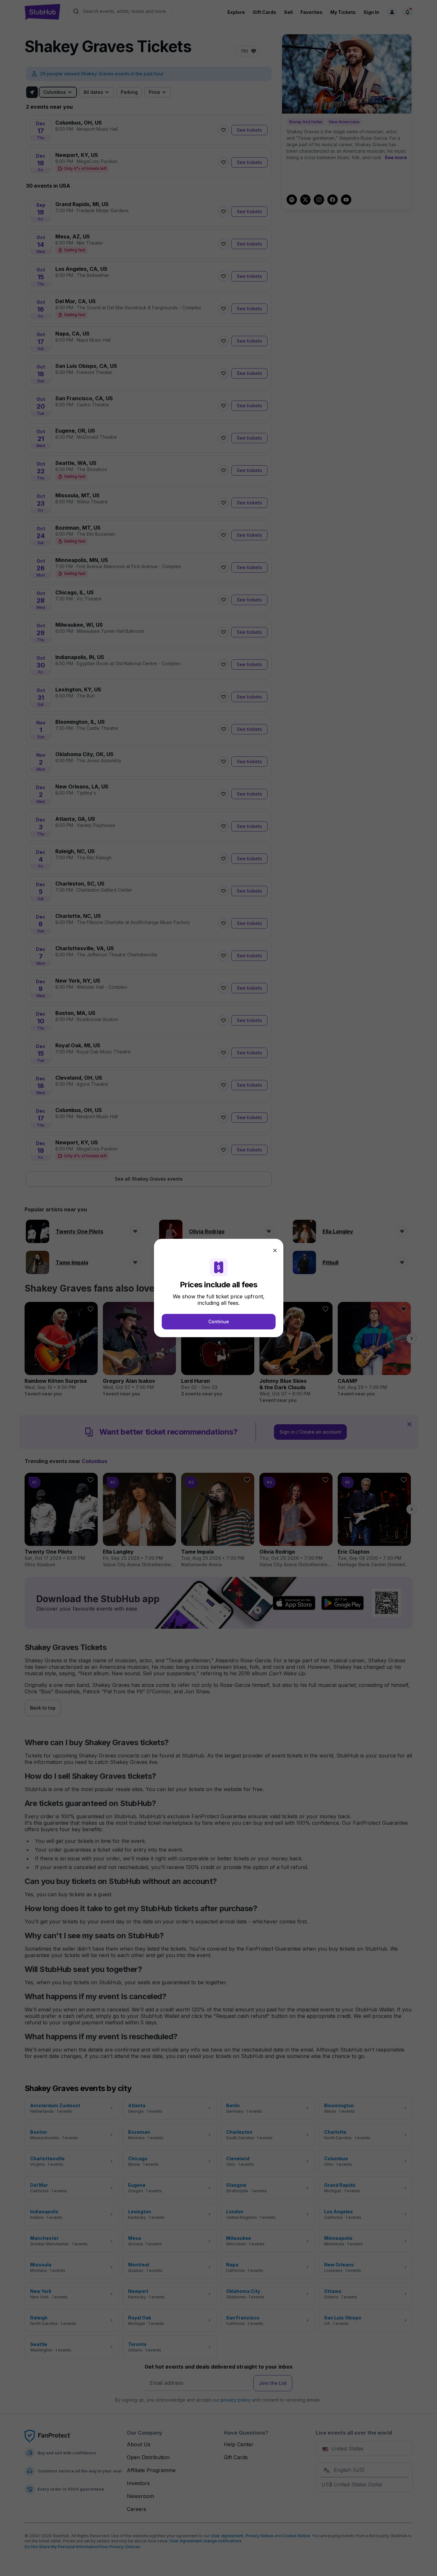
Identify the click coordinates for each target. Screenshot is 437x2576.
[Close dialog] (275, 1250)
